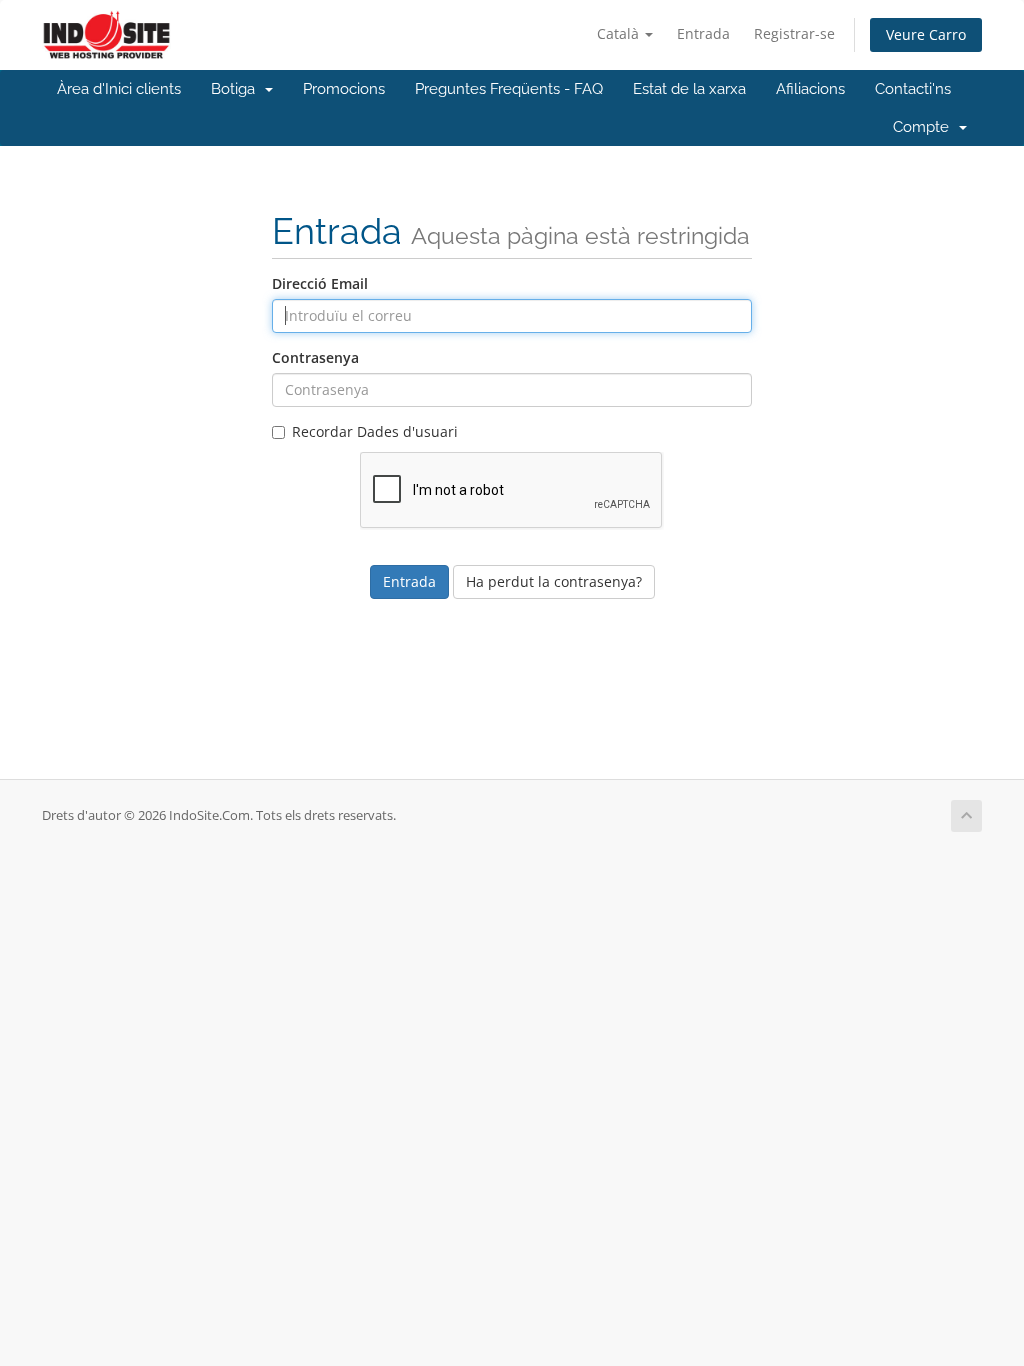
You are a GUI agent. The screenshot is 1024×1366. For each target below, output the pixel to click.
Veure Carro (926, 34)
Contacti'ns (913, 89)
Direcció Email (320, 283)
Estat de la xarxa (689, 89)
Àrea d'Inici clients (119, 89)
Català (620, 33)
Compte (925, 127)
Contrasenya (315, 357)
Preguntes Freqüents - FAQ (509, 89)
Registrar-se (794, 33)
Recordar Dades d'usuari (375, 431)
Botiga (237, 89)
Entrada (703, 33)
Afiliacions (810, 89)
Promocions (344, 89)
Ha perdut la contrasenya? (554, 581)
